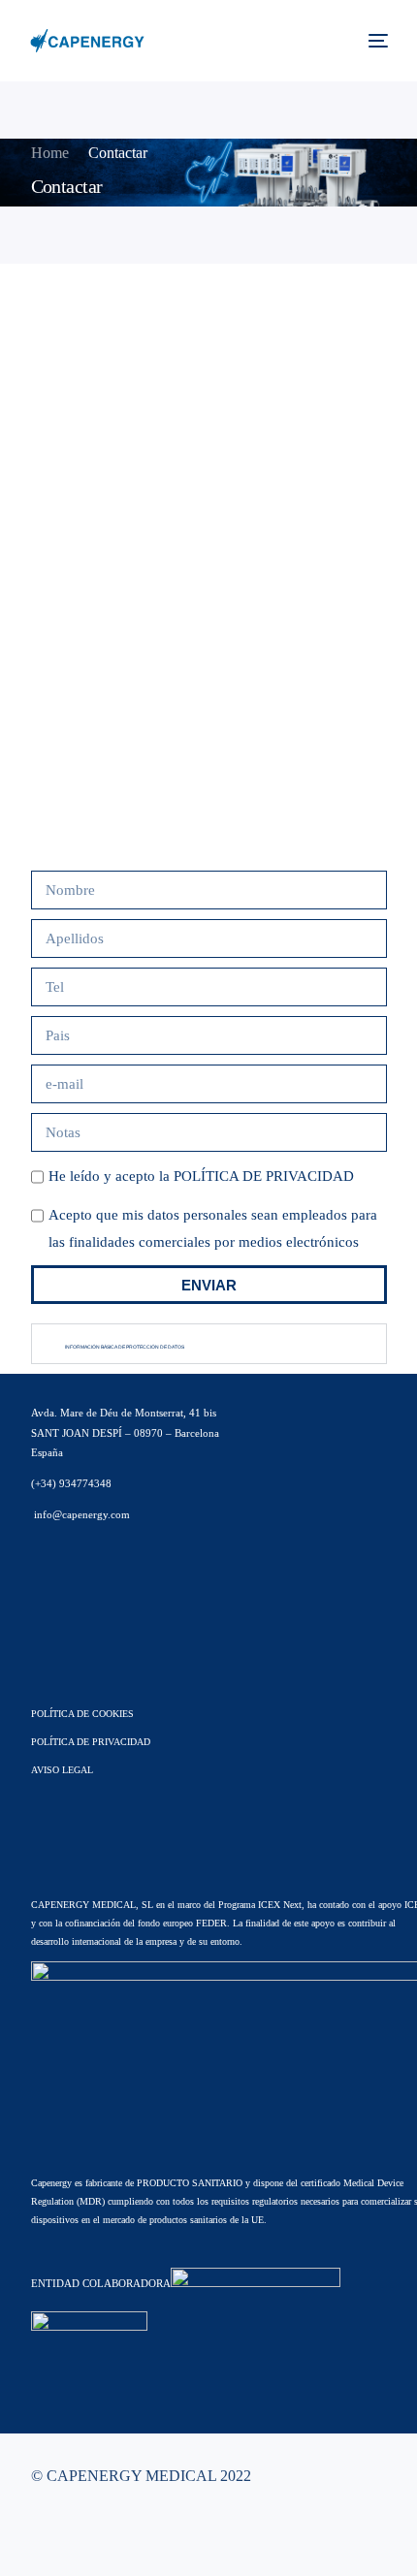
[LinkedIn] (133, 2532)
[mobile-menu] (376, 41)
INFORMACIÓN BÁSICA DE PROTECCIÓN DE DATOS (125, 1347)
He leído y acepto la (201, 1176)
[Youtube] (71, 2532)
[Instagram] (102, 2532)
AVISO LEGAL (62, 1770)
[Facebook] (40, 2532)
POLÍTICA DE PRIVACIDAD (264, 1176)
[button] (209, 1344)
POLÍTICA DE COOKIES (82, 1714)
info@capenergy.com (80, 1514)
